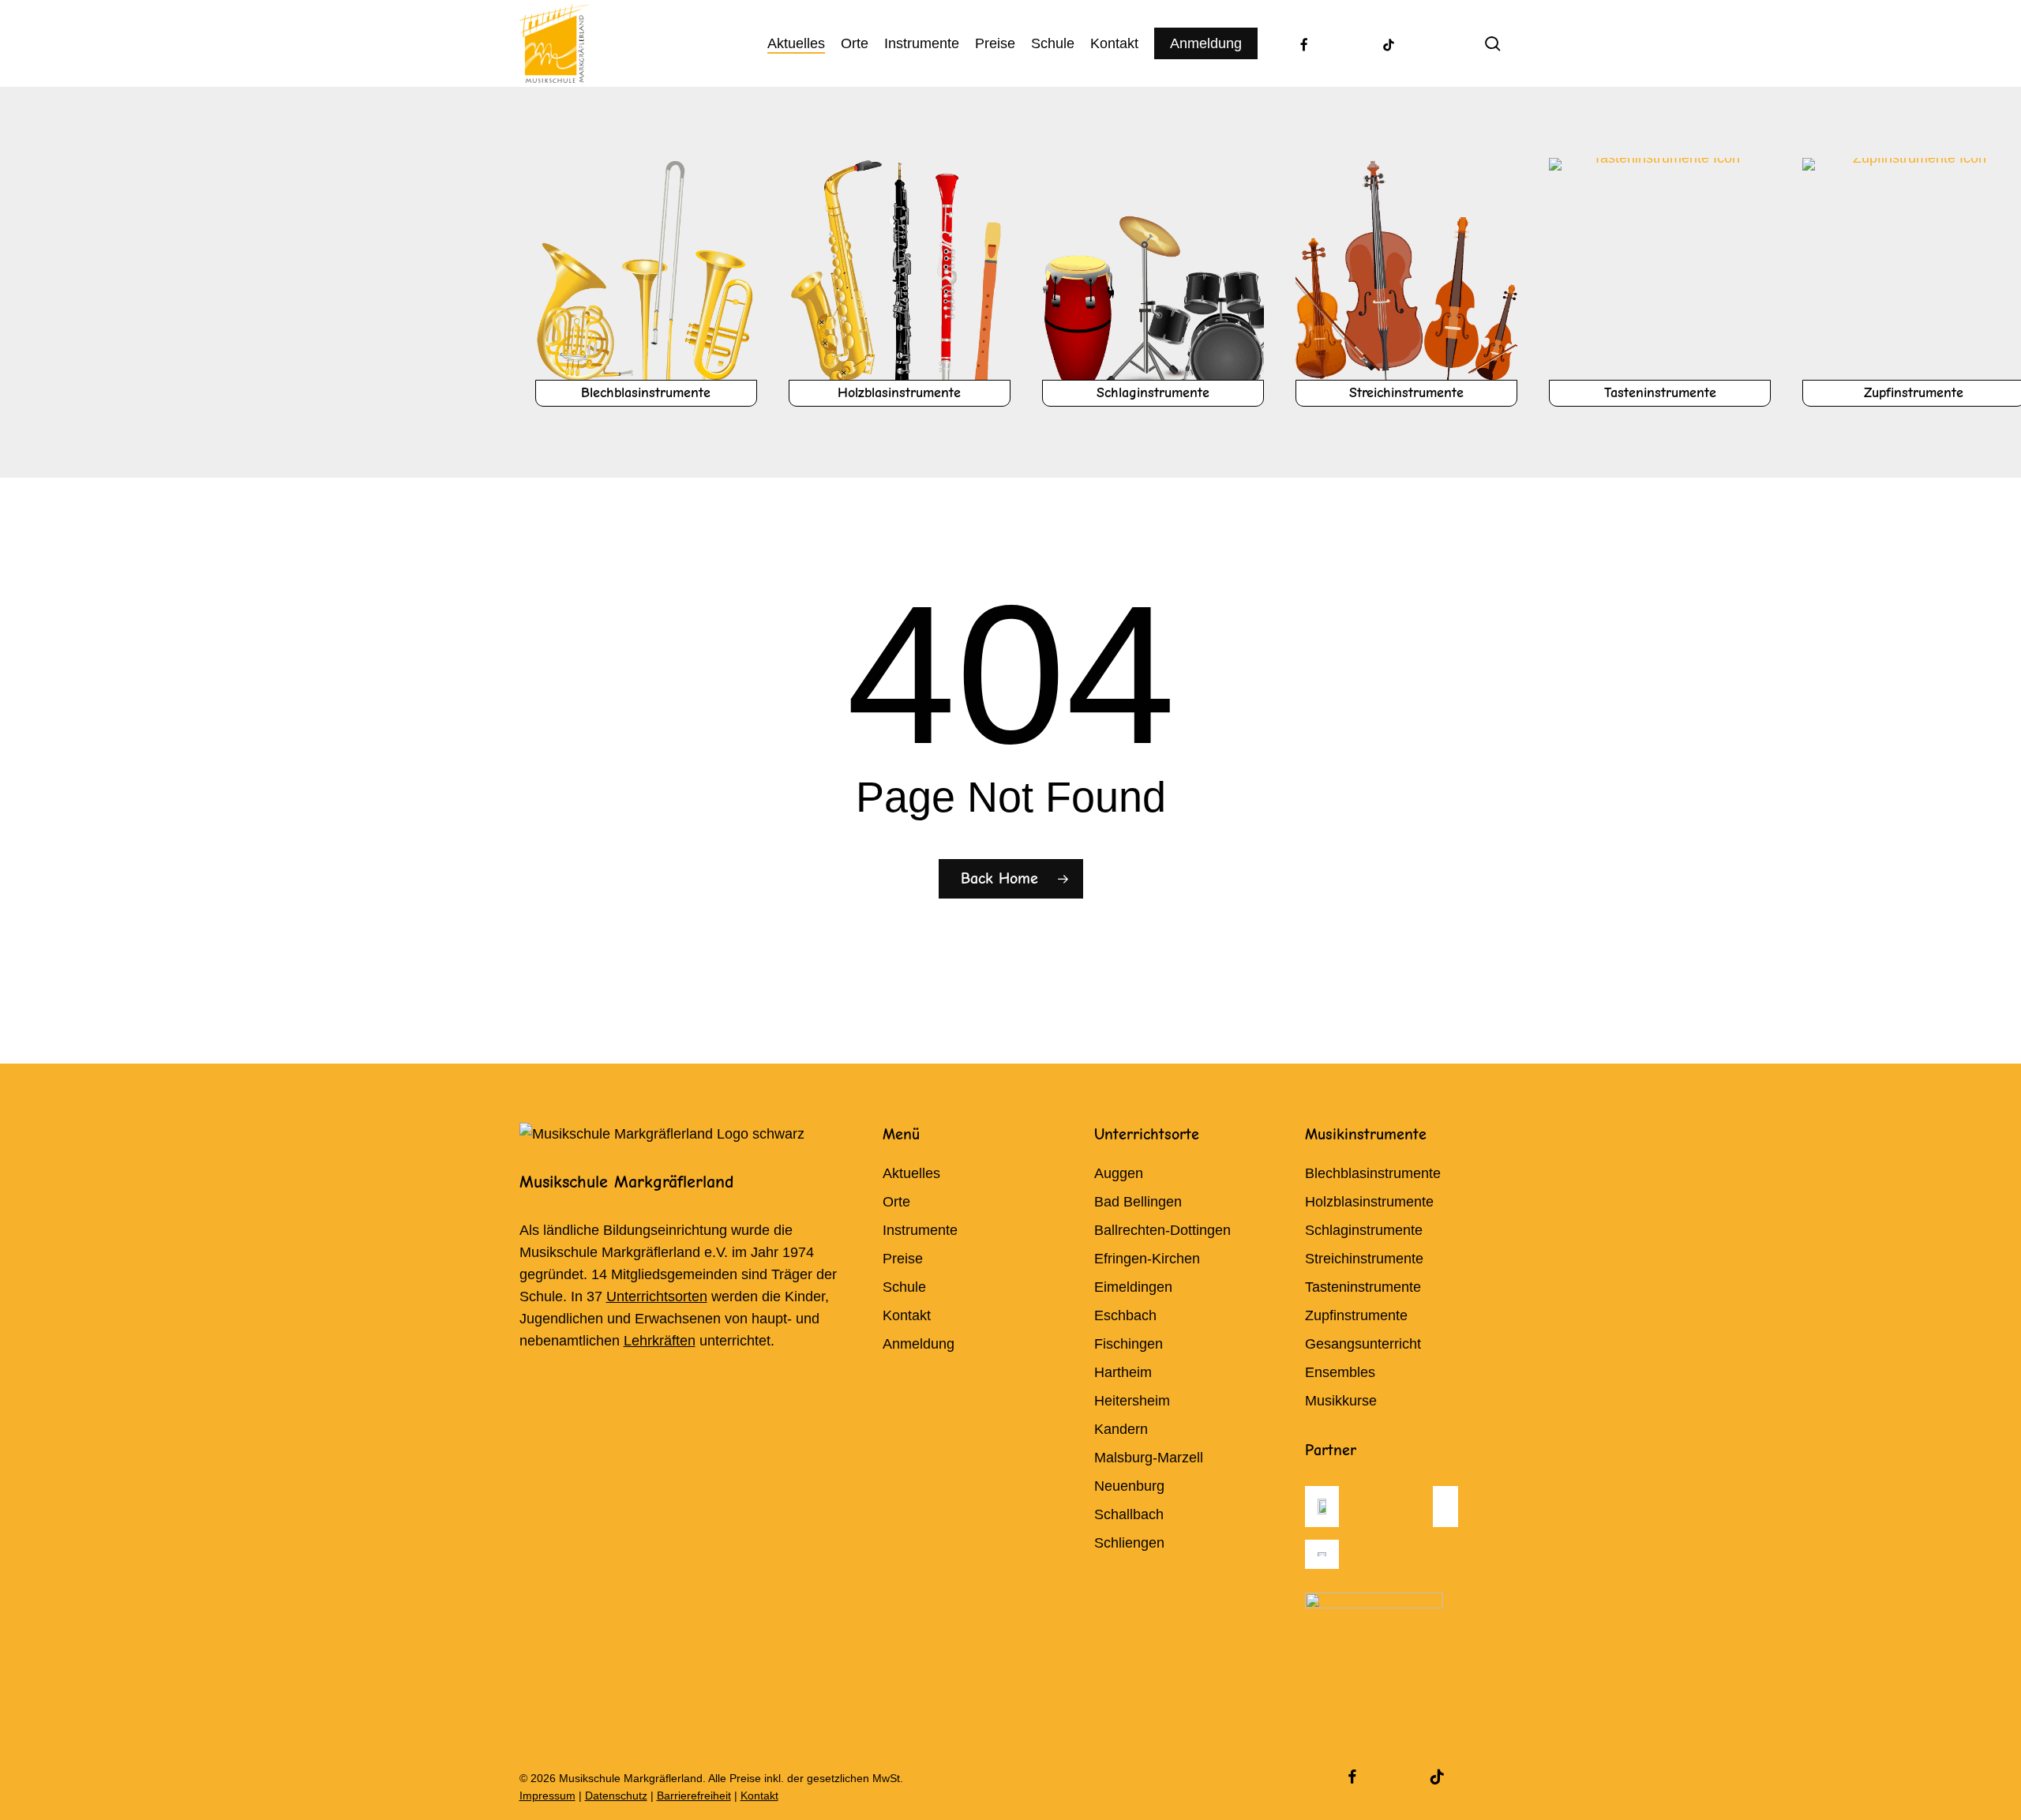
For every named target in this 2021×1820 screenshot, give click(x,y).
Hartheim (1123, 1372)
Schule (904, 1287)
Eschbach (1125, 1315)
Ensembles (1340, 1372)
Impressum (547, 1796)
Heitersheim (1132, 1401)
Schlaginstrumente (1364, 1230)
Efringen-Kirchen (1147, 1259)
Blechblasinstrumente (1373, 1173)
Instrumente (920, 1230)
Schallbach (1129, 1514)
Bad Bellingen (1138, 1202)
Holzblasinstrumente (1369, 1202)
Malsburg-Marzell (1149, 1458)
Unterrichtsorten (657, 1297)
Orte (896, 1202)
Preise (903, 1259)
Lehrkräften (660, 1341)
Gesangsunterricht (1363, 1344)
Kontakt (907, 1315)
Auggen (1119, 1173)
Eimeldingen (1133, 1287)
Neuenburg (1129, 1486)
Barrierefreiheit (694, 1796)
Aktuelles (911, 1173)
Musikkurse (1341, 1401)
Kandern (1121, 1429)
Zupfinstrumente (1356, 1315)
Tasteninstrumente (1363, 1287)
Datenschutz (616, 1796)
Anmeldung (919, 1344)
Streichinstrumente (1364, 1259)
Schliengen (1129, 1543)
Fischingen (1129, 1344)
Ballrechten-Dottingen (1162, 1230)
